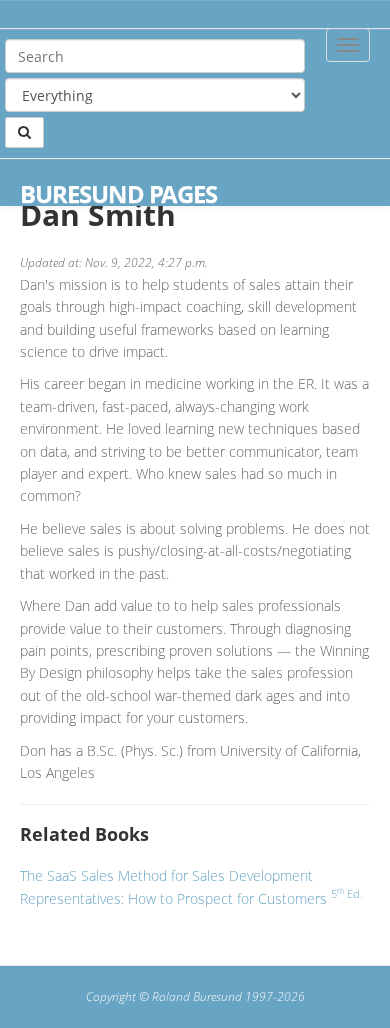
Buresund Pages (118, 194)
